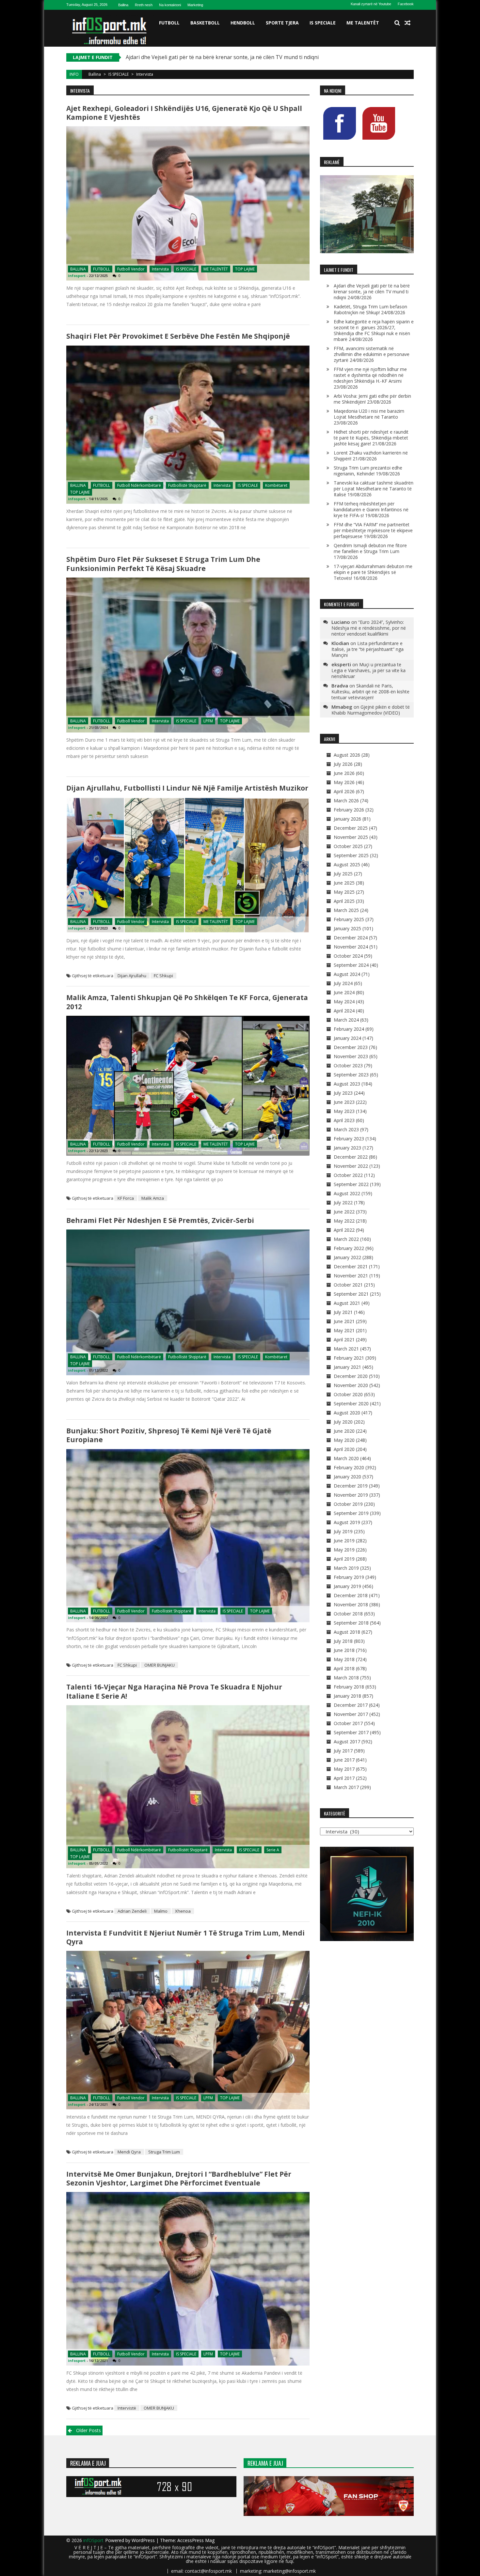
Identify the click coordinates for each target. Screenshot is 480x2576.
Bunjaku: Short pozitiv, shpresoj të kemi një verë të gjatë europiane (169, 1435)
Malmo (161, 1911)
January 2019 (347, 1586)
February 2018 (349, 1687)
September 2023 (351, 1075)
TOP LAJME (245, 269)
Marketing (195, 5)
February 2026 (349, 810)
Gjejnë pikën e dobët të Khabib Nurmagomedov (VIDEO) (371, 710)
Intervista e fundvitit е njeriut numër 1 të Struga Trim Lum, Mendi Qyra (185, 1937)
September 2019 (351, 1513)
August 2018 (347, 1632)
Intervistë (127, 2408)
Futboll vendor (131, 269)
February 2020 (349, 1467)
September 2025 (351, 855)
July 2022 (343, 1203)
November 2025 (351, 837)
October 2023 (348, 1065)
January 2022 (347, 1257)
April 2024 (344, 1011)
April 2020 (344, 1449)
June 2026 (344, 773)
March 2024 (346, 1020)
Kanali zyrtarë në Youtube (371, 4)
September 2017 (351, 1732)
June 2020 (344, 1431)
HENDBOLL (243, 23)
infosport (77, 276)
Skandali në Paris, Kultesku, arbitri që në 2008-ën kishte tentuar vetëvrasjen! (370, 692)
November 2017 (351, 1714)
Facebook (406, 4)
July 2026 (343, 764)
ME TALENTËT (363, 23)
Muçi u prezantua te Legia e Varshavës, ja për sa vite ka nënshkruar (368, 670)
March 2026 (346, 801)
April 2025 (344, 901)
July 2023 (343, 1093)
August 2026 (347, 755)
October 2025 (348, 846)
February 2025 (349, 919)
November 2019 (351, 1495)
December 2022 (351, 1157)
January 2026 (347, 819)
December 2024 (351, 938)
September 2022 (351, 1184)
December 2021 (351, 1266)
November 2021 (351, 1276)
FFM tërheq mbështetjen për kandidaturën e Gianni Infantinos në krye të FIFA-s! (371, 509)
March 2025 (346, 910)
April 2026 (344, 791)
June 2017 (344, 1760)
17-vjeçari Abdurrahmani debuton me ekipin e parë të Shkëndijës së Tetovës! (373, 572)
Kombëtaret (276, 485)
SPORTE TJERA (282, 23)
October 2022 (348, 1175)
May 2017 (344, 1769)
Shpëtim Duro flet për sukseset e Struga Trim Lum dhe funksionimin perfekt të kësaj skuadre (163, 564)
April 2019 (344, 1559)
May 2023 (344, 1111)
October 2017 (348, 1723)
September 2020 (351, 1404)
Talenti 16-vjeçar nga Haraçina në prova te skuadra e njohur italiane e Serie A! (174, 1691)
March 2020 (346, 1458)
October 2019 (348, 1504)
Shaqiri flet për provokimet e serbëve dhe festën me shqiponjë (178, 336)
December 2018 (351, 1595)
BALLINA (78, 269)
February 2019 (349, 1577)
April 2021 (344, 1340)
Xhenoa (183, 1911)
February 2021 (349, 1358)
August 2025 (347, 864)
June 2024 (344, 992)
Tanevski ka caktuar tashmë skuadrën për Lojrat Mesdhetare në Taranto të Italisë (374, 489)
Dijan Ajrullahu (132, 976)
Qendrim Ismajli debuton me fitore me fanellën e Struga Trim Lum (370, 548)
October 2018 (348, 1614)
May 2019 (344, 1550)
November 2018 (351, 1604)
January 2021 (347, 1367)
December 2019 (351, 1486)
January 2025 (347, 928)
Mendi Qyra (129, 2152)
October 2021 (348, 1285)
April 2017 (344, 1778)
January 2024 (347, 1038)
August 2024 (347, 974)
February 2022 (349, 1248)
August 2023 (347, 1084)
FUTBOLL (169, 23)
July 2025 (343, 874)
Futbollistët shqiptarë (172, 1611)
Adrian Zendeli (132, 1911)
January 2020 (347, 1477)
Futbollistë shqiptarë (187, 485)
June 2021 (344, 1321)
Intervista (160, 269)
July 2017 (343, 1751)
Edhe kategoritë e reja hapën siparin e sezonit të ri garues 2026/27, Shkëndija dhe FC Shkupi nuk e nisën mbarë (374, 330)
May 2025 (344, 892)
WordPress (144, 2540)
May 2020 (344, 1440)
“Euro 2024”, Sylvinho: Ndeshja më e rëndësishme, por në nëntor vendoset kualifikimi (369, 628)
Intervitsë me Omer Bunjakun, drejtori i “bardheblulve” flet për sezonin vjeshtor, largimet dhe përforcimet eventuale (179, 2178)
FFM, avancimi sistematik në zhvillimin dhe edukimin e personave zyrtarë (372, 354)
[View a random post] (408, 23)
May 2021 (344, 1330)
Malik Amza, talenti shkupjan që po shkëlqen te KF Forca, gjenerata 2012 (187, 1002)
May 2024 (344, 1002)
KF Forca (126, 1198)
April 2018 (344, 1668)
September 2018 (351, 1623)
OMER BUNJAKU (160, 1665)
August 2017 (347, 1742)
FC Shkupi (163, 976)
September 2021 (351, 1294)
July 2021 (343, 1312)
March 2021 (346, 1349)
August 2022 (347, 1193)
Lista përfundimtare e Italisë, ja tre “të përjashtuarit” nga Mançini (368, 649)
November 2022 (351, 1166)
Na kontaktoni (170, 5)
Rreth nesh (144, 5)
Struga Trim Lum (164, 2152)
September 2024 (351, 965)
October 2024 (348, 956)
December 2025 (351, 828)
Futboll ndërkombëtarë (139, 485)
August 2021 (347, 1303)
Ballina (123, 5)
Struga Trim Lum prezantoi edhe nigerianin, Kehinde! (368, 471)
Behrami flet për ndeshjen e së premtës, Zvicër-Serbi (160, 1220)
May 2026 (344, 782)
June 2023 (344, 1102)
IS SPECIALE (323, 23)
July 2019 (343, 1531)
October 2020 (348, 1394)
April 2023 (344, 1120)
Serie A (273, 1850)
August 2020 (347, 1413)
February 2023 (349, 1139)
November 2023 (351, 1056)
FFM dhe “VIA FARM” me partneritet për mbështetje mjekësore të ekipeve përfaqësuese (373, 530)
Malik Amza (153, 1198)
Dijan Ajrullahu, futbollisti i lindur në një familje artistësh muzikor (187, 788)
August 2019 (347, 1522)
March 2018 (346, 1678)
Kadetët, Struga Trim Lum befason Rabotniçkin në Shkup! (196, 57)
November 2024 (351, 947)
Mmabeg (342, 707)
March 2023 (346, 1129)
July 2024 (343, 983)
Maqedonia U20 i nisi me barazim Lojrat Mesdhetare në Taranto (369, 414)
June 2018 (344, 1650)
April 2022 (344, 1230)
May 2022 (344, 1221)
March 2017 (346, 1787)
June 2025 (344, 883)
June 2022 (344, 1212)
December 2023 (351, 1047)
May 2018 (344, 1659)
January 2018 (347, 1696)
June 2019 (344, 1541)
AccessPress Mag (196, 2540)
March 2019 (346, 1568)
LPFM (208, 721)
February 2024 (349, 1029)
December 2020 (351, 1376)
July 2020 (343, 1422)
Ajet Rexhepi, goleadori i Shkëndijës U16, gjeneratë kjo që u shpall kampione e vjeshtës (184, 113)
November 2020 (351, 1385)
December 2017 (351, 1705)
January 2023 (347, 1148)
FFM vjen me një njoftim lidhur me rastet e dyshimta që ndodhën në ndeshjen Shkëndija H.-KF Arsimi (370, 375)
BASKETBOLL (205, 23)
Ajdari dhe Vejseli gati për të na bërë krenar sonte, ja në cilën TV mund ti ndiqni (372, 292)
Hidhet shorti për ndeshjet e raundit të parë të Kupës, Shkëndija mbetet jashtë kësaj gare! (371, 438)
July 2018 (343, 1641)
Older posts (88, 2430)
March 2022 (346, 1239)
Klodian (340, 643)
